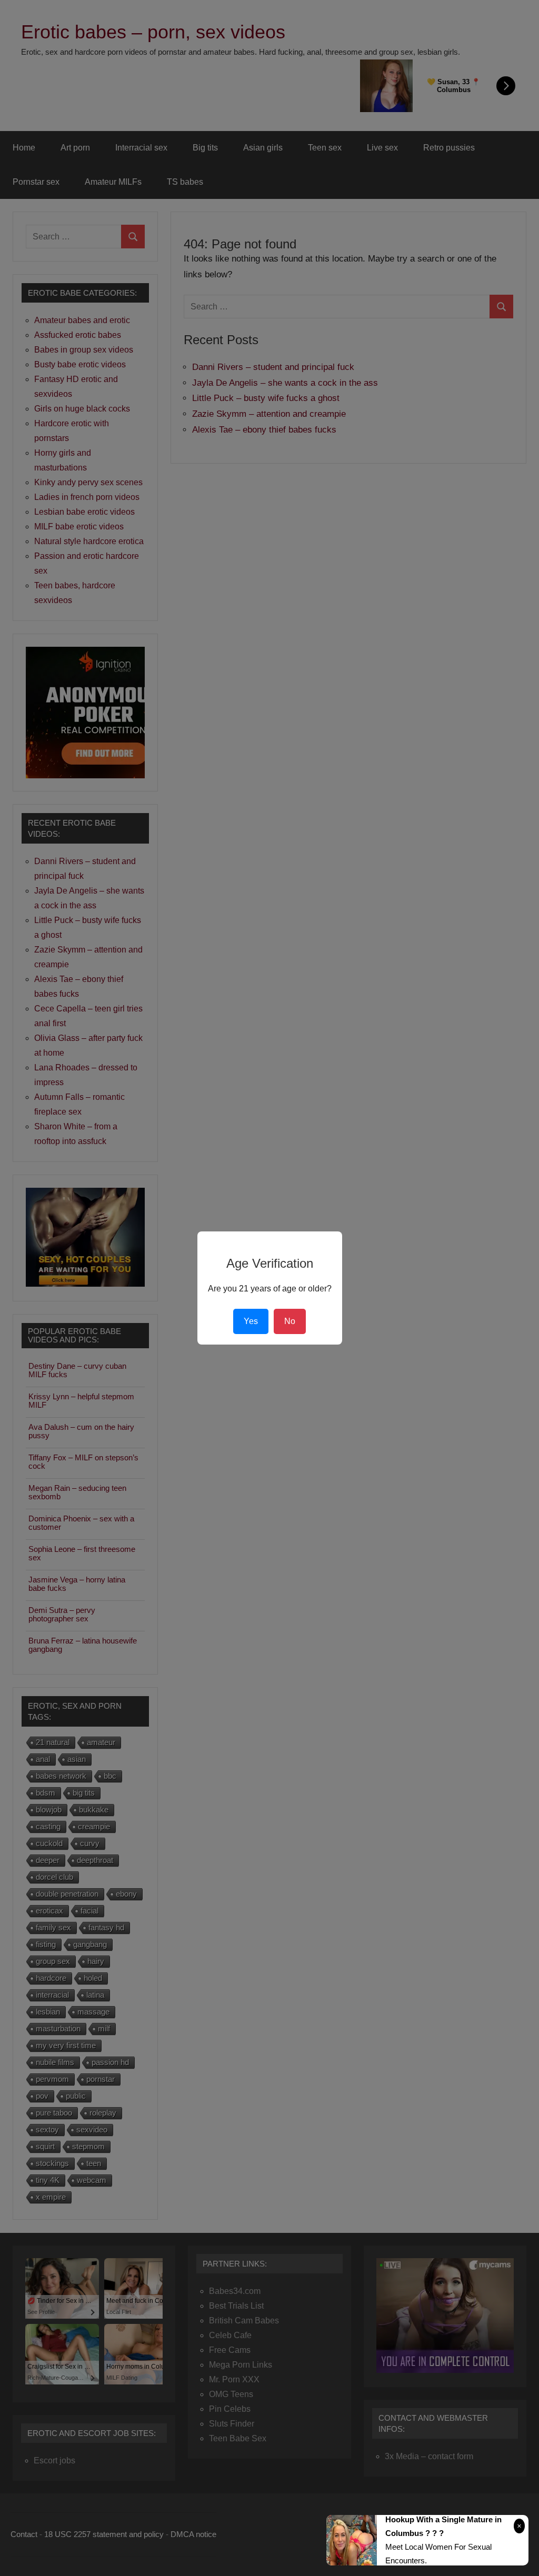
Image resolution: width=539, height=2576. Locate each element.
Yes (251, 1321)
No (290, 1321)
